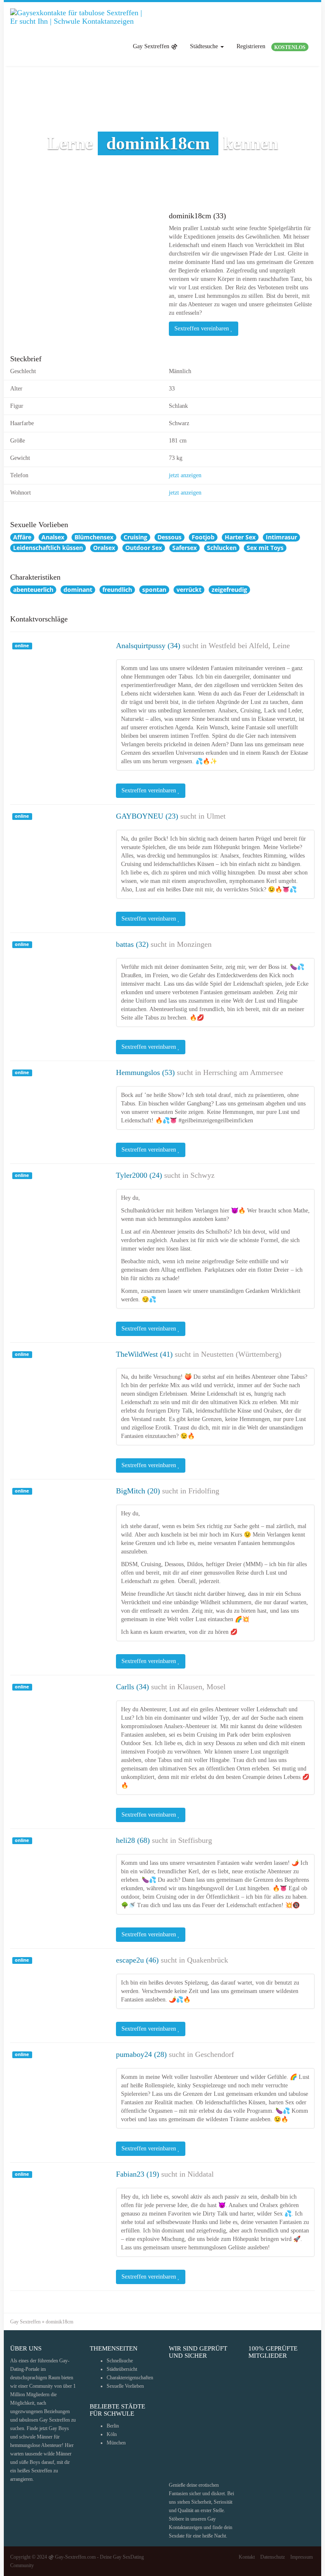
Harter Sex (240, 537)
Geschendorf (215, 2054)
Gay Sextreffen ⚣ (155, 46)
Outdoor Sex (144, 548)
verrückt (189, 590)
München (116, 2443)
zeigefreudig (229, 590)
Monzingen (194, 944)
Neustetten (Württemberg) (241, 1354)
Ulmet (216, 816)
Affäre (22, 537)
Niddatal (201, 2174)
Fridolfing (204, 1491)
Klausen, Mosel (201, 1687)
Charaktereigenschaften (130, 2378)
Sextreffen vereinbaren (202, 329)
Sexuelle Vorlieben (125, 2386)
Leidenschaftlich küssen (48, 548)
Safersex (185, 548)
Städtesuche (205, 46)
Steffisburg (195, 1840)
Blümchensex (94, 537)
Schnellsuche (120, 2361)
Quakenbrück (208, 1960)
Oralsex (104, 548)
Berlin (113, 2426)
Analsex (53, 537)
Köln (112, 2434)
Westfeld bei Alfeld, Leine (249, 646)
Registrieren (271, 47)
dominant (78, 590)
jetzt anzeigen (185, 475)
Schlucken (222, 548)
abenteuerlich (33, 590)
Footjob (203, 537)
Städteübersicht (122, 2369)
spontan (154, 590)
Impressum (302, 2557)
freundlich (117, 590)
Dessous (169, 537)
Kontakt (247, 2557)
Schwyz (202, 1175)
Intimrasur (281, 537)
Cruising (135, 537)
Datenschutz (273, 2557)
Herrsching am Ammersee (243, 1072)
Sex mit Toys (265, 548)
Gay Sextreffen (25, 2322)
